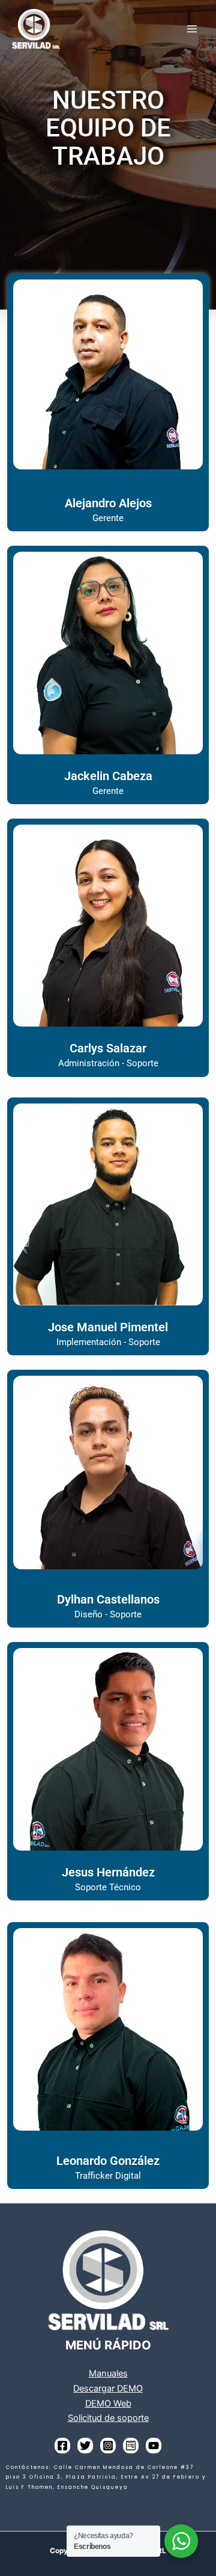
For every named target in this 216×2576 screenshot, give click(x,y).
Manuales (108, 2373)
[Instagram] (108, 2446)
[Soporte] (131, 2446)
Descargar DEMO (108, 2388)
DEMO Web (108, 2404)
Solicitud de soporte (108, 2418)
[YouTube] (154, 2446)
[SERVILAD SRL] (36, 29)
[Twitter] (85, 2446)
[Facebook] (62, 2446)
